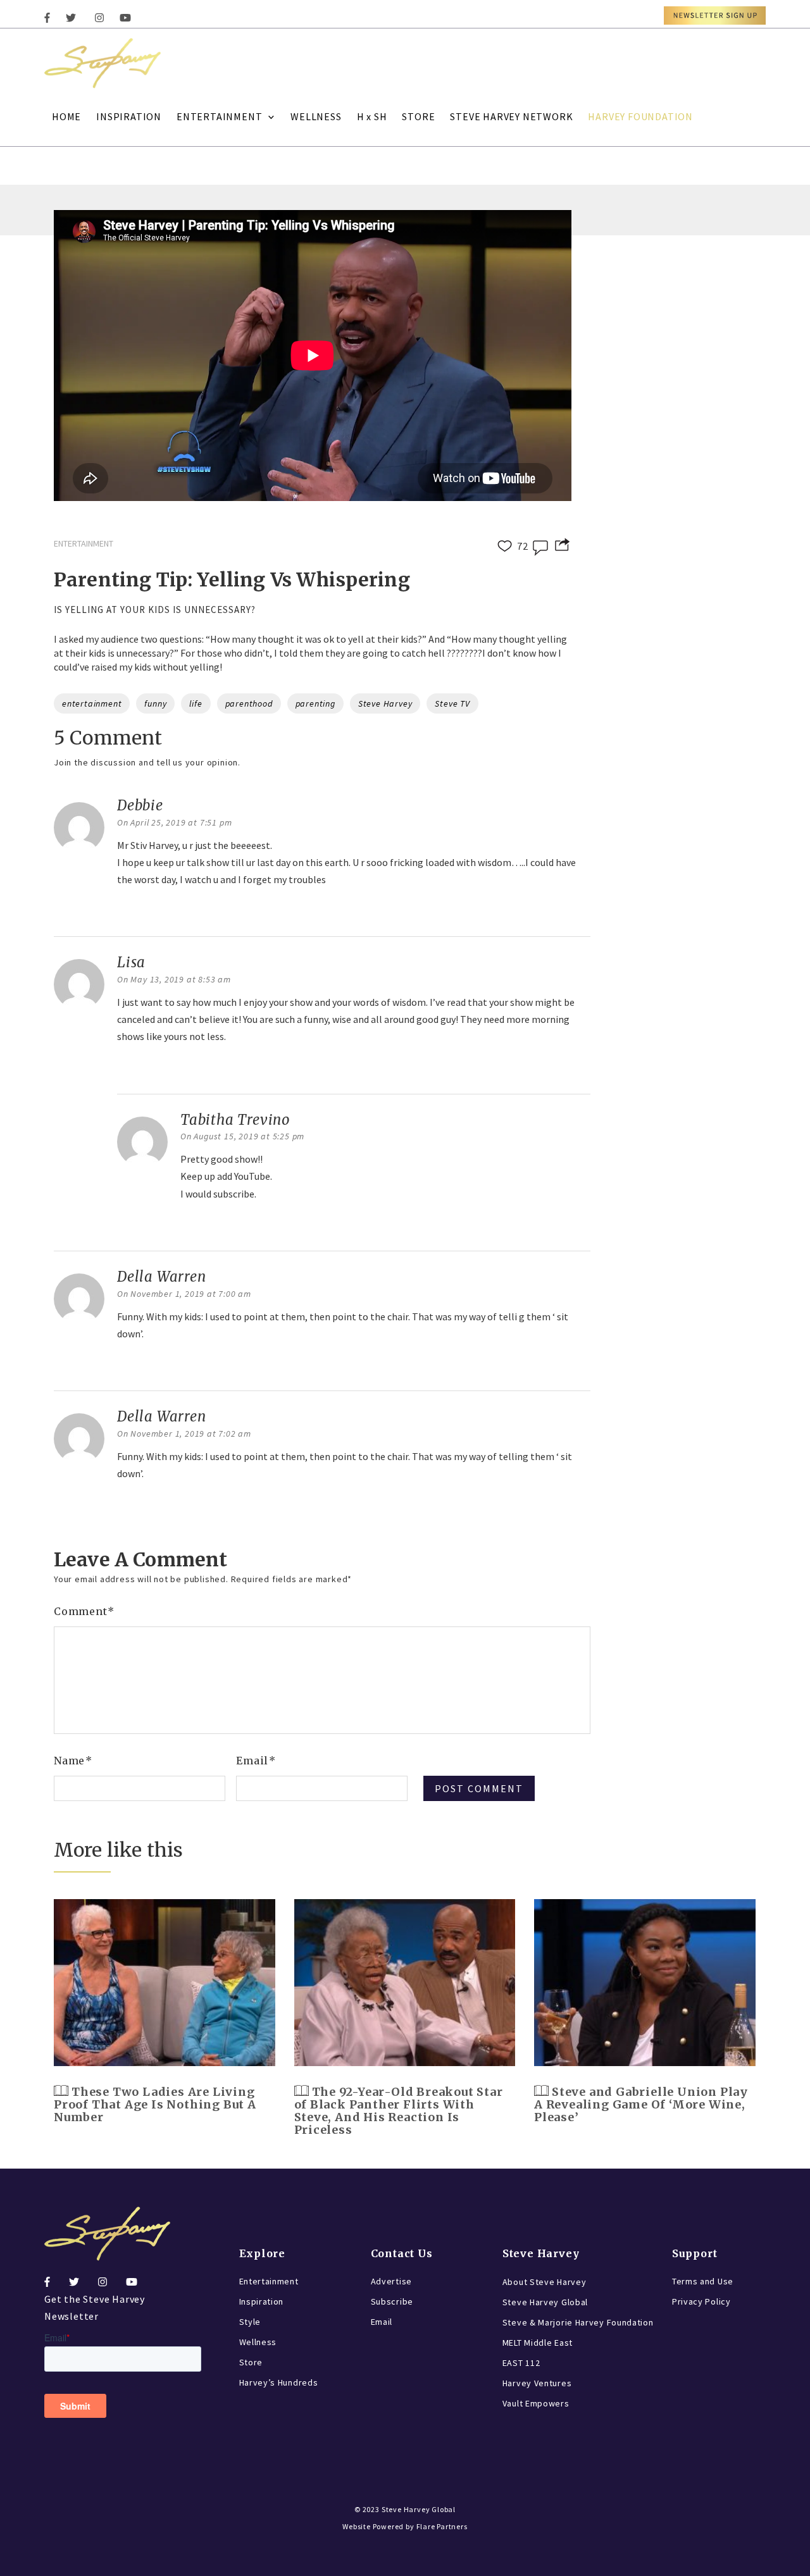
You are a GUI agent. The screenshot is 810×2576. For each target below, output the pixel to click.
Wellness (258, 2342)
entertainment (92, 703)
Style (250, 2322)
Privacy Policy (701, 2301)
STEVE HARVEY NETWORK (511, 116)
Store (251, 2362)
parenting (315, 703)
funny (155, 703)
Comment (84, 1611)
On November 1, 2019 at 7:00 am (184, 1294)
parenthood (249, 703)
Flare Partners (442, 2526)
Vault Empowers (536, 2403)
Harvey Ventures (537, 2383)
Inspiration (262, 2301)
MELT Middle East (538, 2343)
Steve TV (452, 703)
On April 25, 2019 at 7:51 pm (174, 822)
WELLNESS (316, 116)
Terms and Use (703, 2281)
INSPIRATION (129, 116)
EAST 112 (521, 2363)
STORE (418, 116)
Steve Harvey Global (545, 2302)
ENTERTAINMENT (219, 116)
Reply (133, 912)
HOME (66, 116)
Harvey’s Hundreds (279, 2382)
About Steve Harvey (545, 2282)
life (196, 703)
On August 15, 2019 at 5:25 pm (242, 1136)
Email (256, 1761)
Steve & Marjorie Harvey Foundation (578, 2322)
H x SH (372, 116)
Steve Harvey (385, 703)
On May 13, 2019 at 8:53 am (174, 979)
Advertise (391, 2281)
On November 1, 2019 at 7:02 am (184, 1434)
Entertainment (269, 2281)
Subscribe (392, 2301)
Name (73, 1761)
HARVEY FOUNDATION (640, 116)
